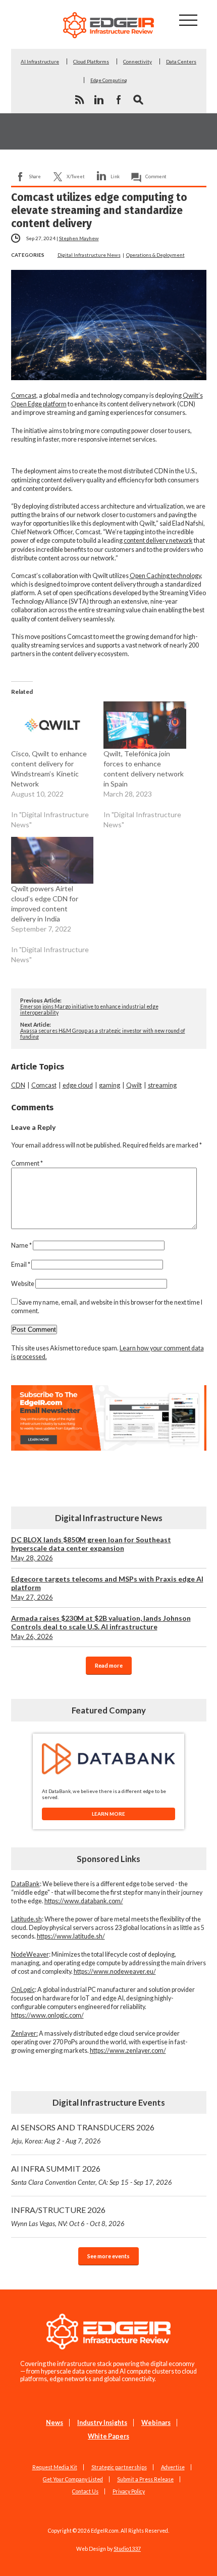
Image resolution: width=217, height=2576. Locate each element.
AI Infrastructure (40, 61)
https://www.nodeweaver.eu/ (115, 1972)
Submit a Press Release (145, 2479)
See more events (108, 2256)
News (55, 2423)
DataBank (25, 1884)
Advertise (173, 2467)
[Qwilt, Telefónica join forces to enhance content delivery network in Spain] (145, 725)
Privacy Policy (129, 2491)
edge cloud (78, 1085)
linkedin (99, 100)
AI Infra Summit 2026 (92, 2175)
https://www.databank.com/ (84, 1901)
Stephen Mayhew (79, 238)
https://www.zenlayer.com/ (128, 2051)
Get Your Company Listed (73, 2479)
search (138, 100)
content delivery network (158, 541)
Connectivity (138, 61)
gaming (110, 1085)
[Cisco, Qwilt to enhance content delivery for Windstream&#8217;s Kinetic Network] (52, 725)
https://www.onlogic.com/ (47, 2015)
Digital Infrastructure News (89, 255)
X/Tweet (76, 176)
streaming (162, 1085)
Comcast (24, 396)
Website (23, 1284)
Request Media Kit (55, 2467)
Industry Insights (102, 2423)
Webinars (156, 2423)
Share (35, 176)
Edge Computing (109, 80)
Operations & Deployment (155, 255)
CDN (18, 1085)
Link (115, 176)
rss (79, 100)
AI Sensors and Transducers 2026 (83, 2134)
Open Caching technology (165, 576)
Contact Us (85, 2491)
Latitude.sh (26, 1919)
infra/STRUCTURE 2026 (68, 2216)
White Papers (108, 2436)
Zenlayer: (24, 2033)
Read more (109, 1665)
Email (21, 1265)
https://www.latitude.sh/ (71, 1936)
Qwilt (134, 1085)
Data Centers (181, 61)
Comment (156, 176)
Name (21, 1245)
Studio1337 (127, 2549)
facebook (119, 100)
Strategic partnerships (119, 2467)
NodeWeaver (30, 1954)
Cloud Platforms (91, 61)
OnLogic (23, 1990)
